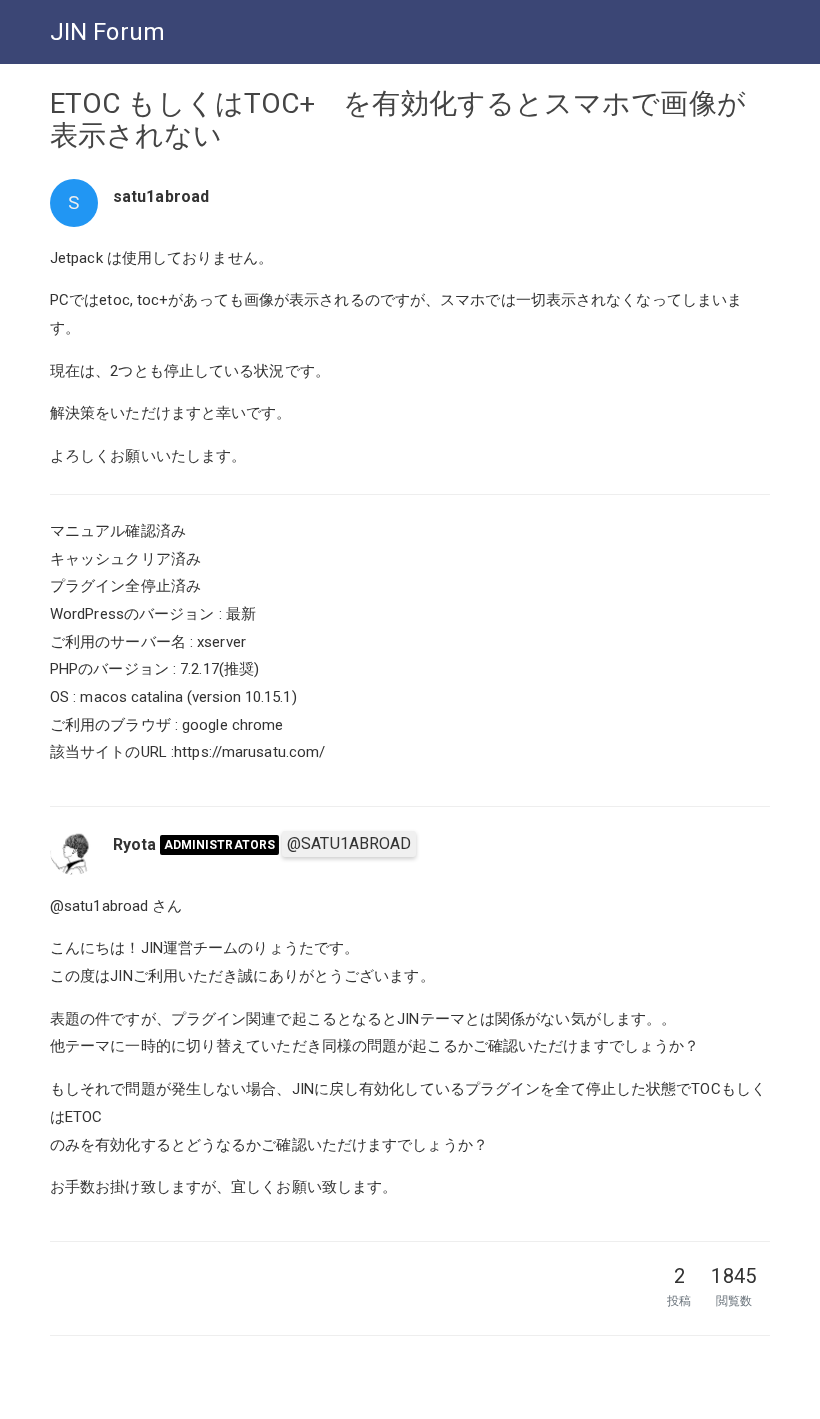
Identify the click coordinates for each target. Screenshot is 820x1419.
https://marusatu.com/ (249, 752)
